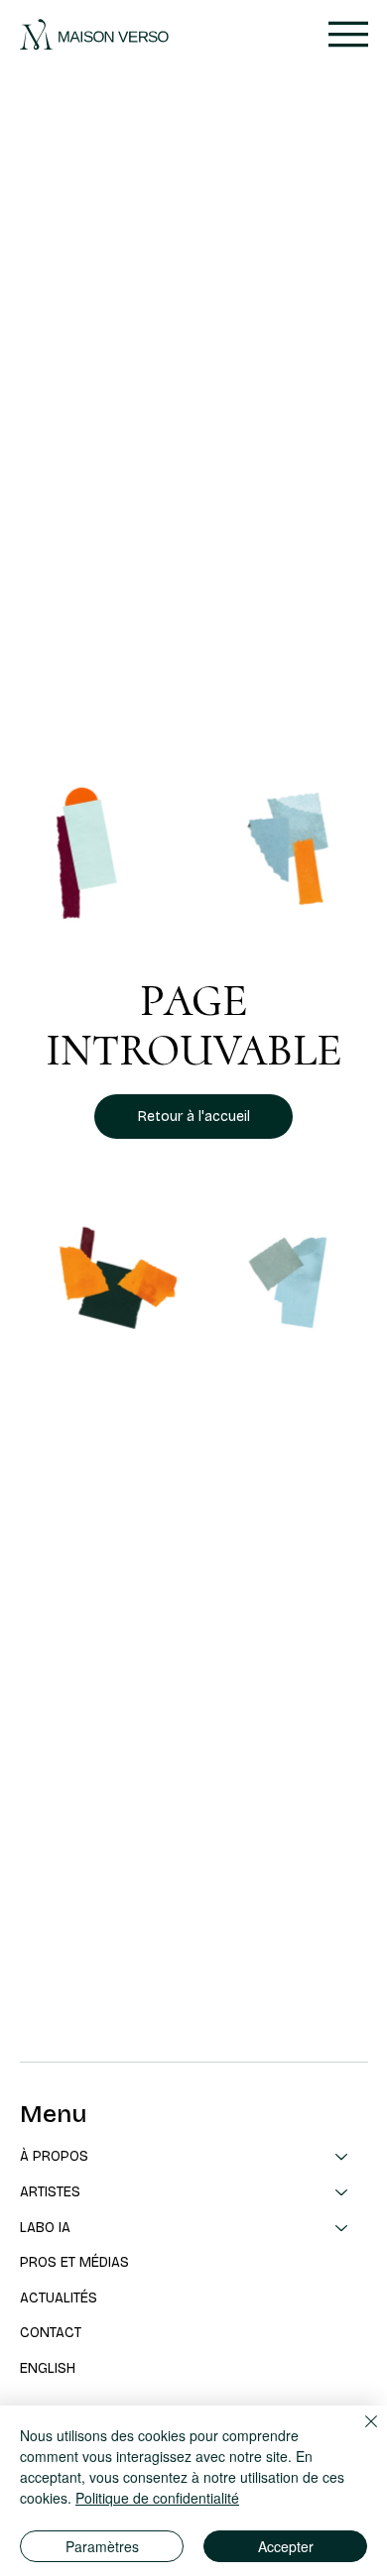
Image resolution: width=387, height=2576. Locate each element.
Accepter (286, 2546)
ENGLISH (48, 2368)
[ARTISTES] (342, 2192)
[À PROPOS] (342, 2157)
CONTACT (51, 2333)
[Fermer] (359, 2433)
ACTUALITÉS (59, 2298)
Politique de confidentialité (157, 2498)
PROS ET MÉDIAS (74, 2262)
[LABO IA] (342, 2228)
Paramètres (102, 2546)
